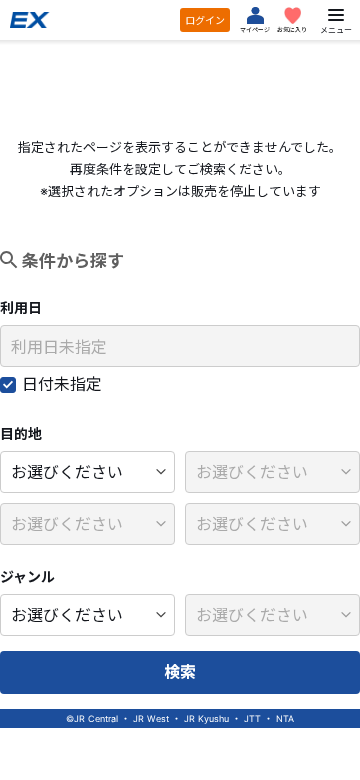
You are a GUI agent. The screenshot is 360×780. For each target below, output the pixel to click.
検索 (180, 672)
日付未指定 (62, 384)
